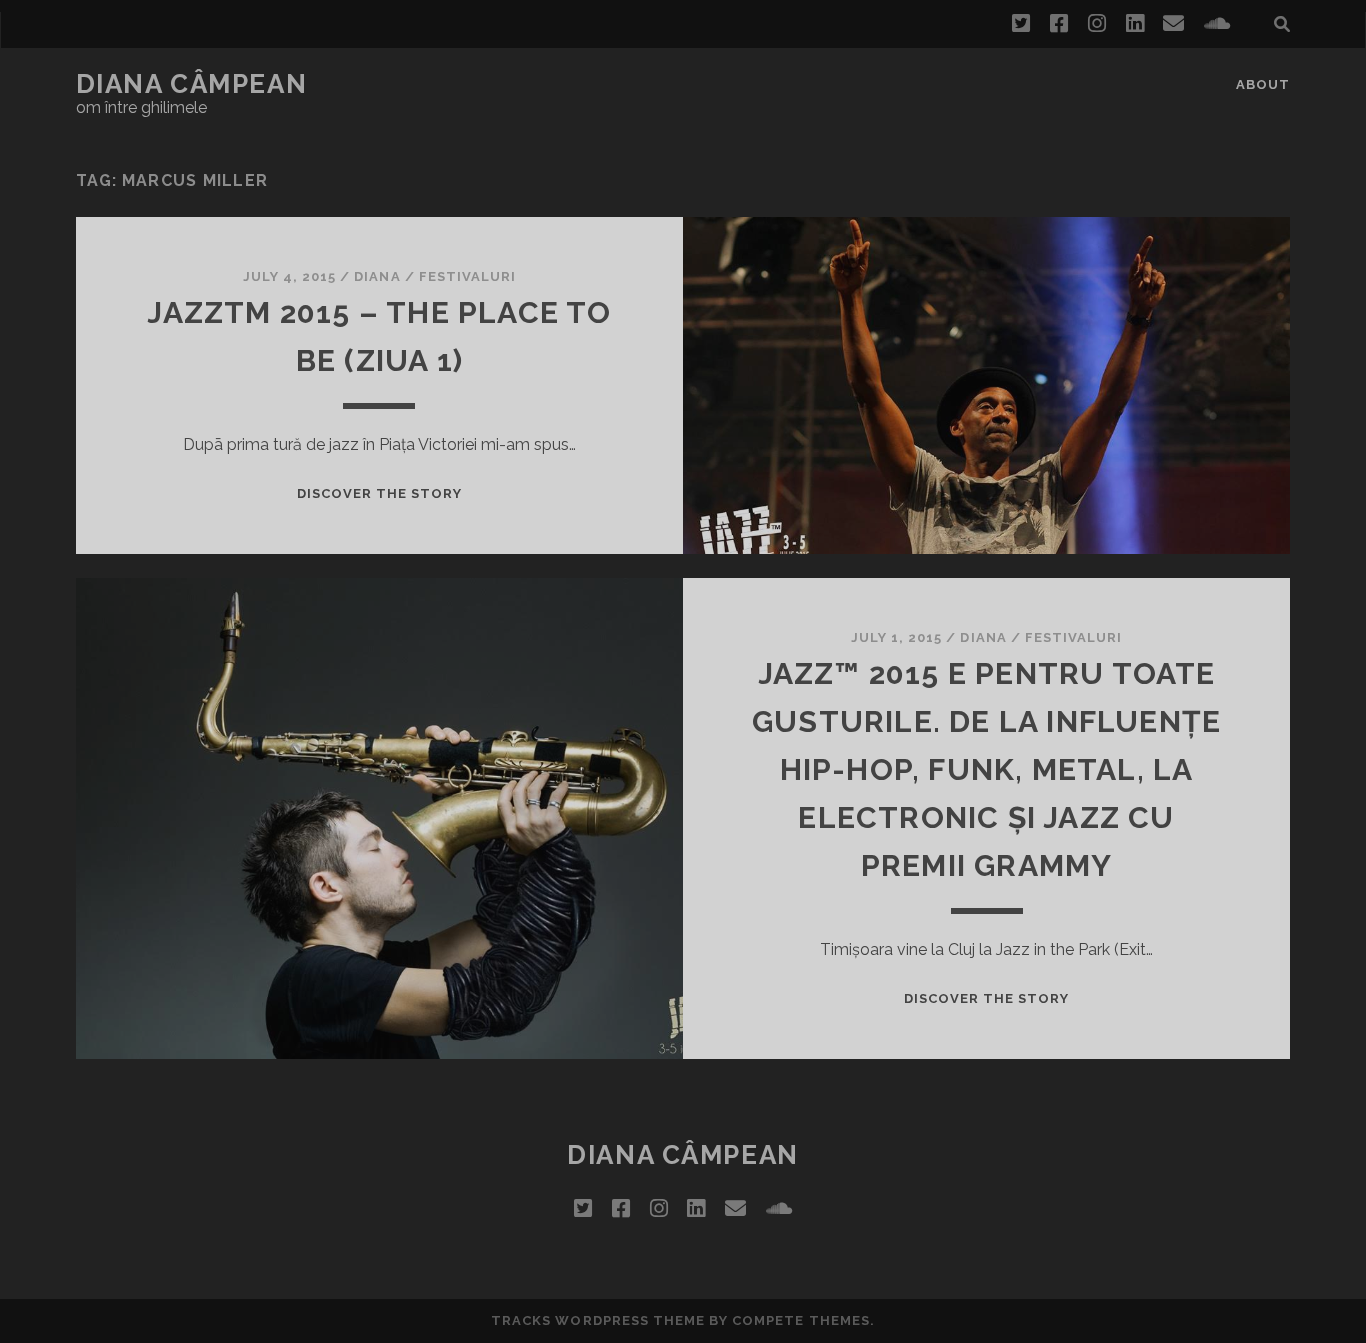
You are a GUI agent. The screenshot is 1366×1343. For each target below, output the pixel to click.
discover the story (380, 493)
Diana (377, 276)
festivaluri (467, 276)
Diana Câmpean (191, 84)
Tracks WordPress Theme (598, 1320)
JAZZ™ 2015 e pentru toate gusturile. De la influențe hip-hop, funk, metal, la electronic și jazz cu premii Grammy (986, 769)
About (1263, 84)
